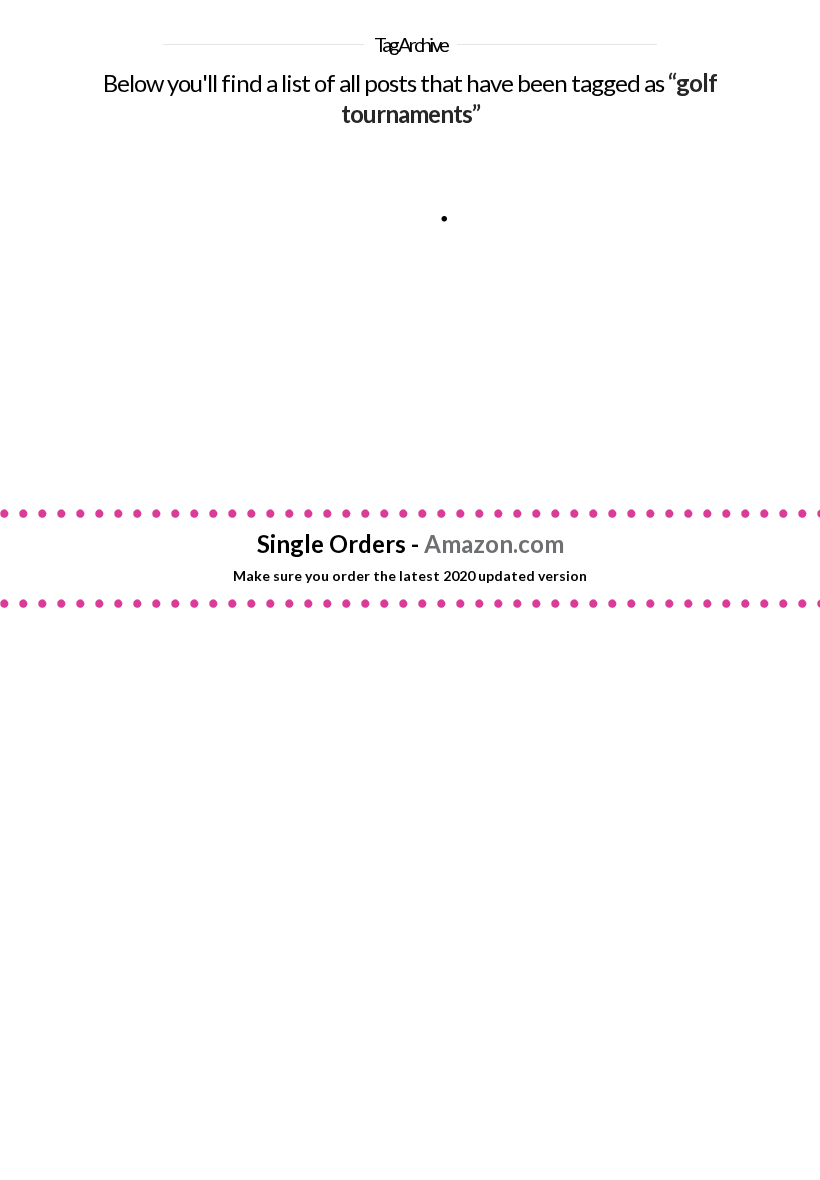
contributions (69, 407)
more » (88, 369)
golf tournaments (230, 407)
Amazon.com (494, 543)
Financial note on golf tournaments (140, 192)
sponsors (50, 453)
